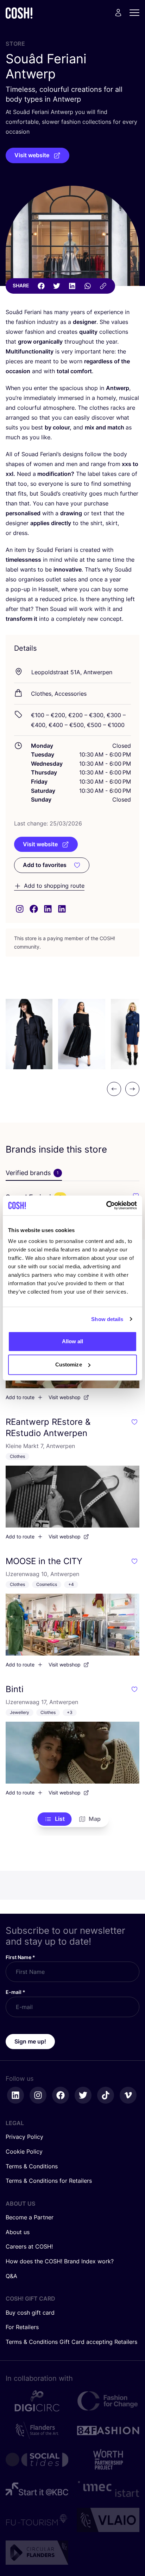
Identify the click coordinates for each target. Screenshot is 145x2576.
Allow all (73, 1341)
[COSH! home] (19, 13)
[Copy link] (103, 286)
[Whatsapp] (88, 286)
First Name (20, 1957)
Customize (69, 1364)
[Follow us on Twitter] (83, 2095)
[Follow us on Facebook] (61, 2095)
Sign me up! (30, 2041)
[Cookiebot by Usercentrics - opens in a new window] (106, 1205)
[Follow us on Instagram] (38, 2095)
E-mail (15, 1992)
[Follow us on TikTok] (106, 2095)
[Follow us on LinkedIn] (15, 2095)
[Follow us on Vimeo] (128, 2095)
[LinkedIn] (72, 286)
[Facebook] (41, 286)
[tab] (34, 1173)
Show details (107, 1319)
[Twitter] (57, 286)
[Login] (118, 13)
